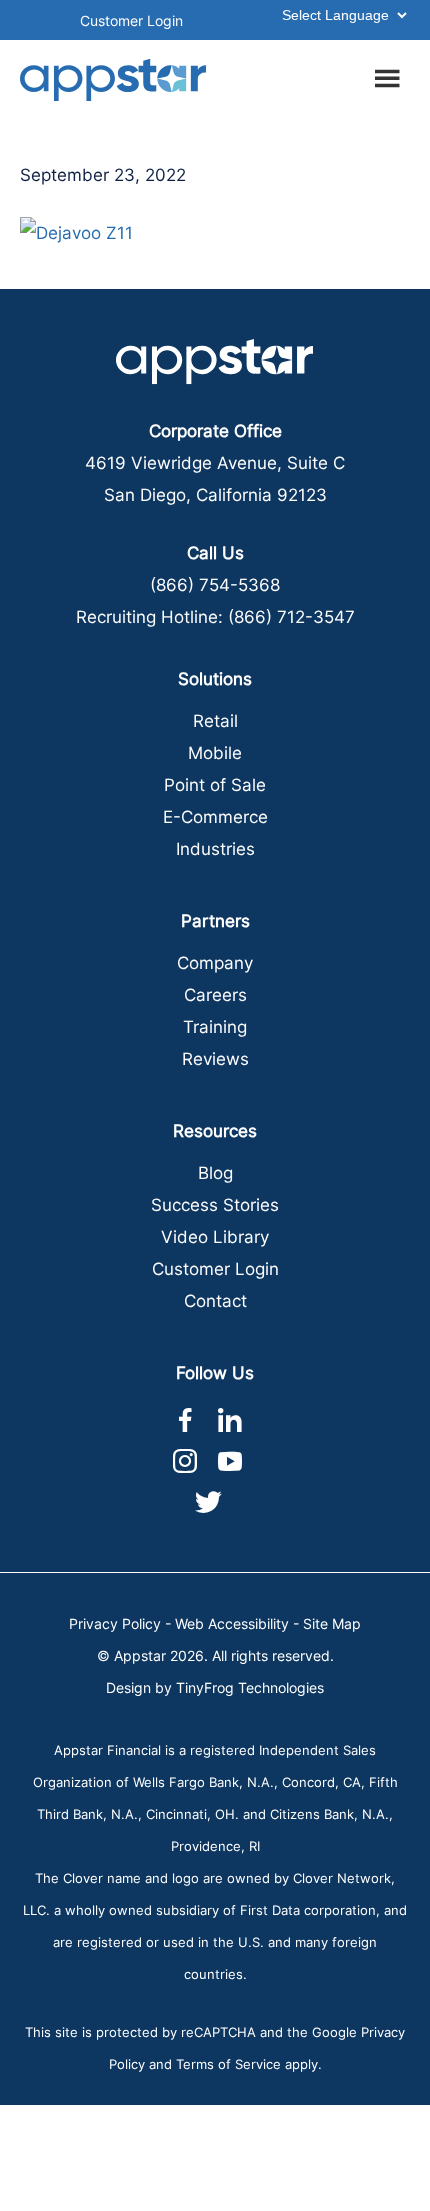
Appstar (113, 79)
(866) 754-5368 (215, 585)
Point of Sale (215, 785)
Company (215, 963)
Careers (215, 995)
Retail (215, 721)
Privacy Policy (115, 1623)
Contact (215, 1301)
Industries (215, 849)
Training (215, 1027)
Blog (215, 1173)
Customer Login (131, 20)
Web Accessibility (232, 1623)
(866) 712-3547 (291, 617)
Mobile (215, 753)
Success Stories (215, 1205)
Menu (390, 75)
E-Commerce (215, 817)
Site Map (332, 1623)
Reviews (215, 1059)
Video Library (215, 1237)
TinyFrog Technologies (250, 1687)
